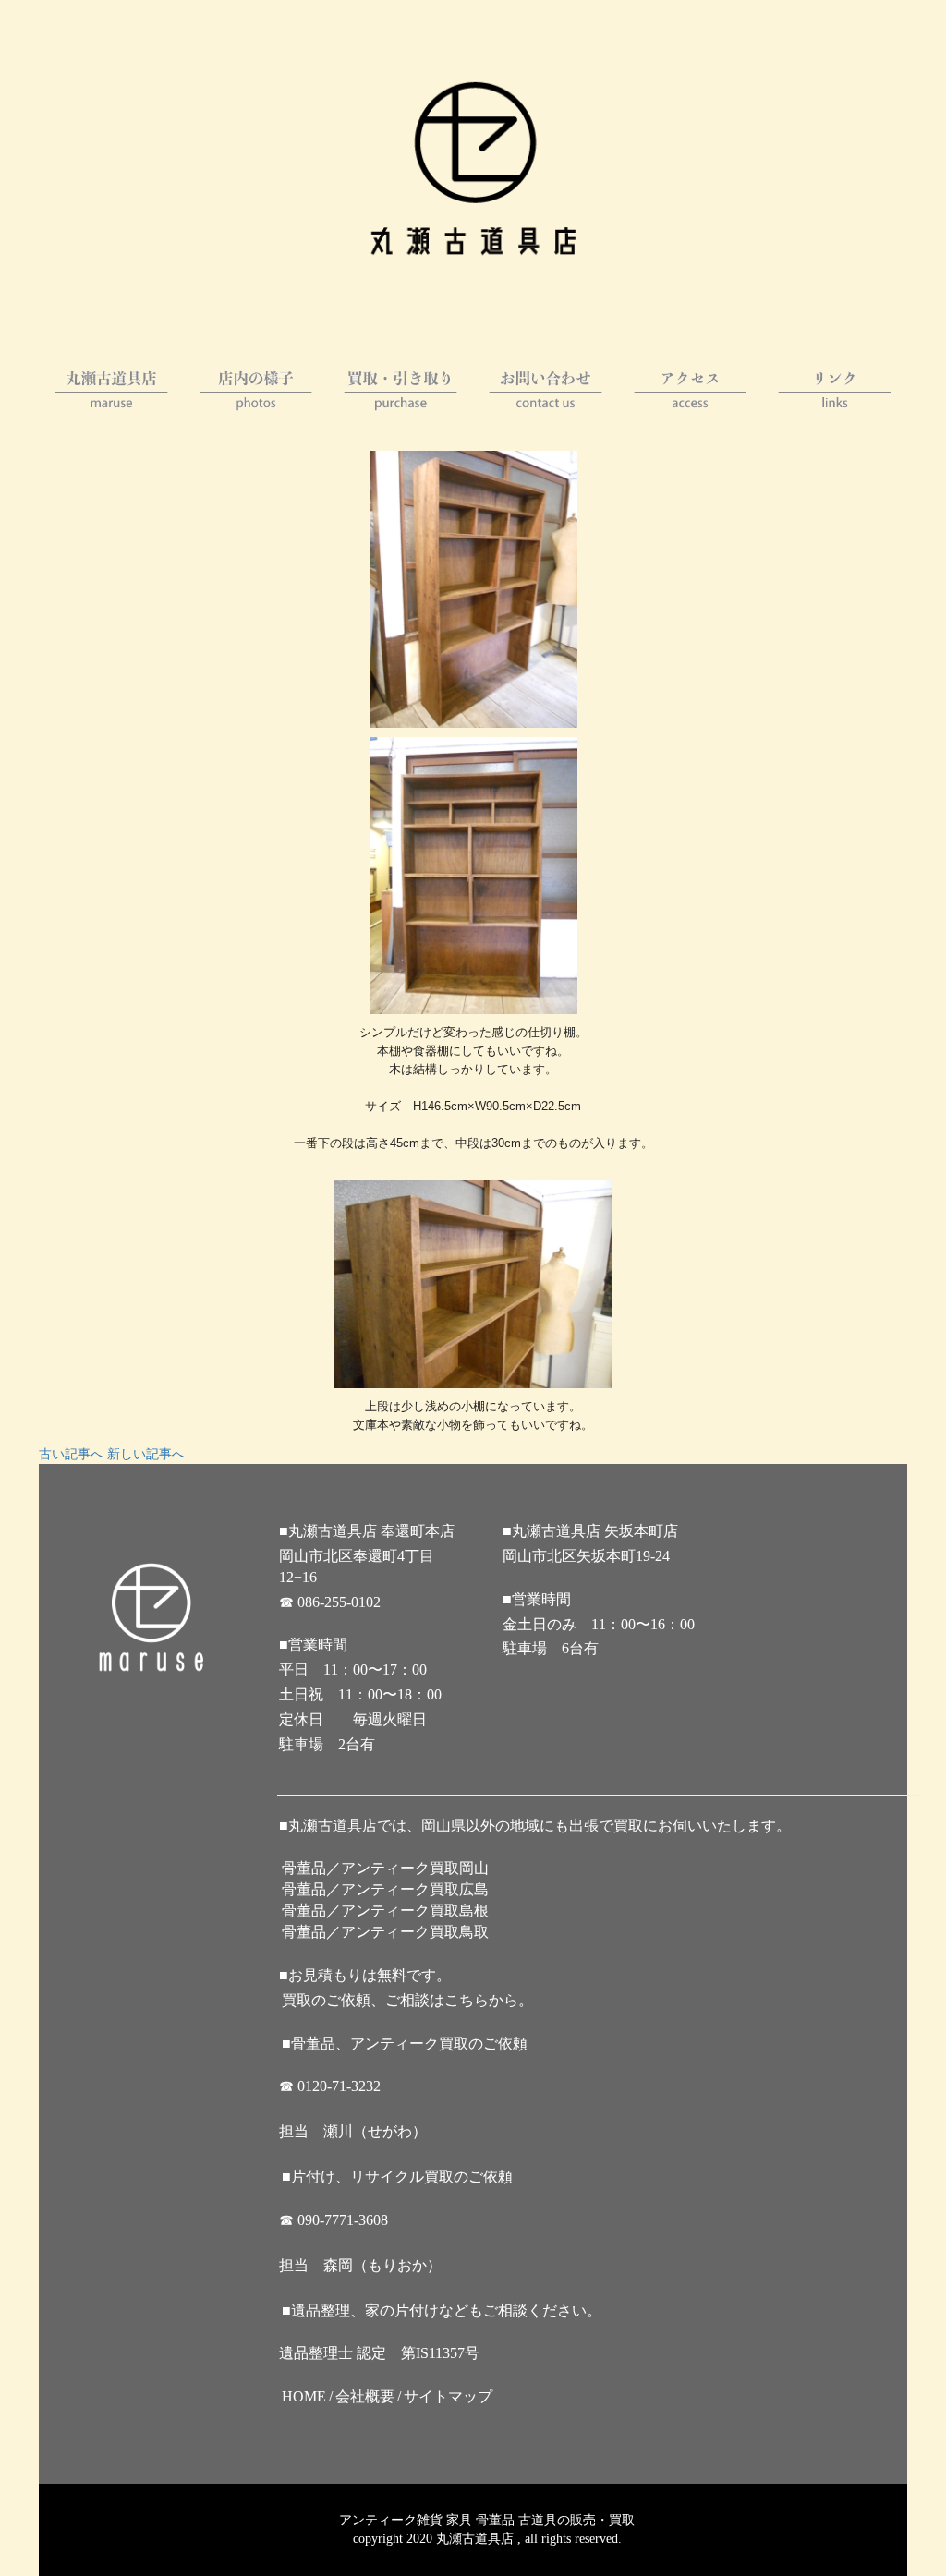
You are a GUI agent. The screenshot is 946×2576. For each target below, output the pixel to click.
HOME (304, 2396)
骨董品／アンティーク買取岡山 (385, 1868)
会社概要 (365, 2396)
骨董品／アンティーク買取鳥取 (385, 1932)
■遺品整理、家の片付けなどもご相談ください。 (442, 2310)
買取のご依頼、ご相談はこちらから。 (407, 2000)
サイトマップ (448, 2396)
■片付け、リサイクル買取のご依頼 (397, 2177)
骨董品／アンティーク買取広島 (385, 1889)
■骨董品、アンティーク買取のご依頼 (405, 2044)
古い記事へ (71, 1454)
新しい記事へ (146, 1454)
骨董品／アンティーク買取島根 (385, 1911)
